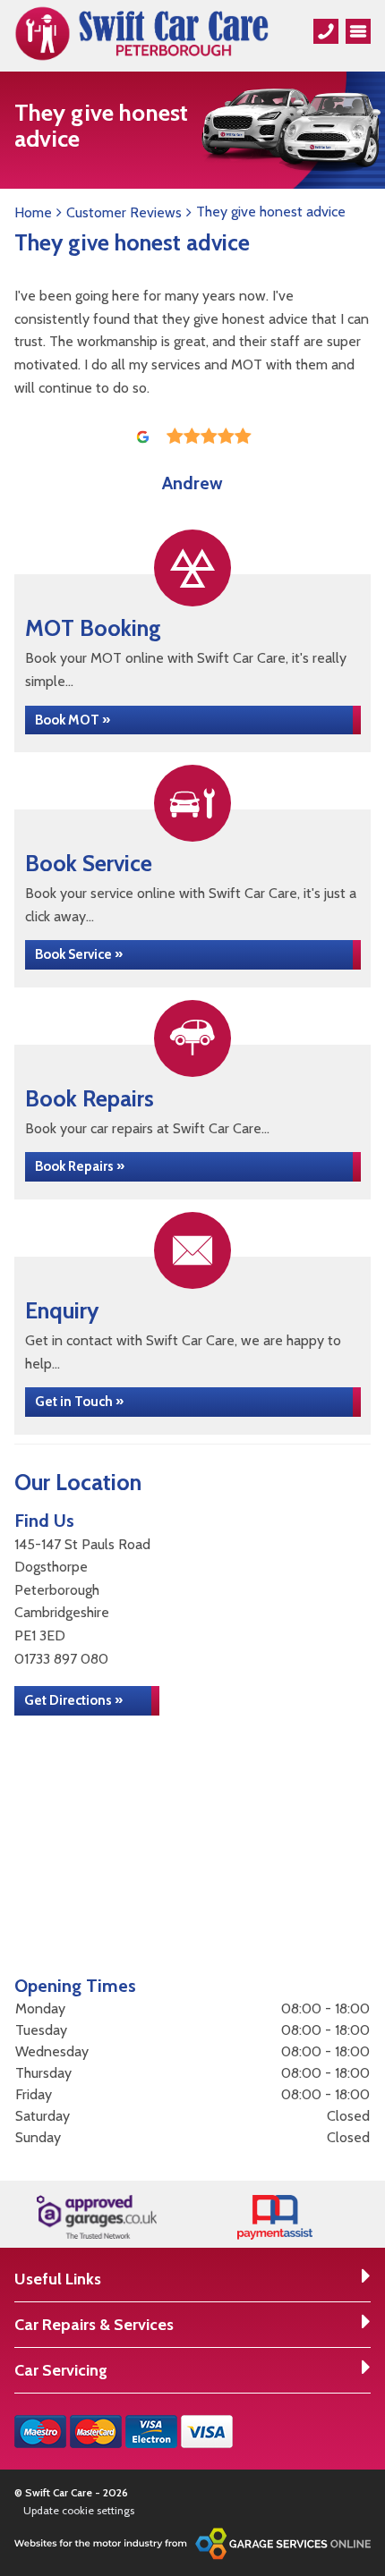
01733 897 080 (61, 1659)
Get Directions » (73, 1700)
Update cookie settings (79, 2510)
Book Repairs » (80, 1166)
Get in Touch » (79, 1402)
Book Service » (79, 954)
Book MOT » (73, 720)
